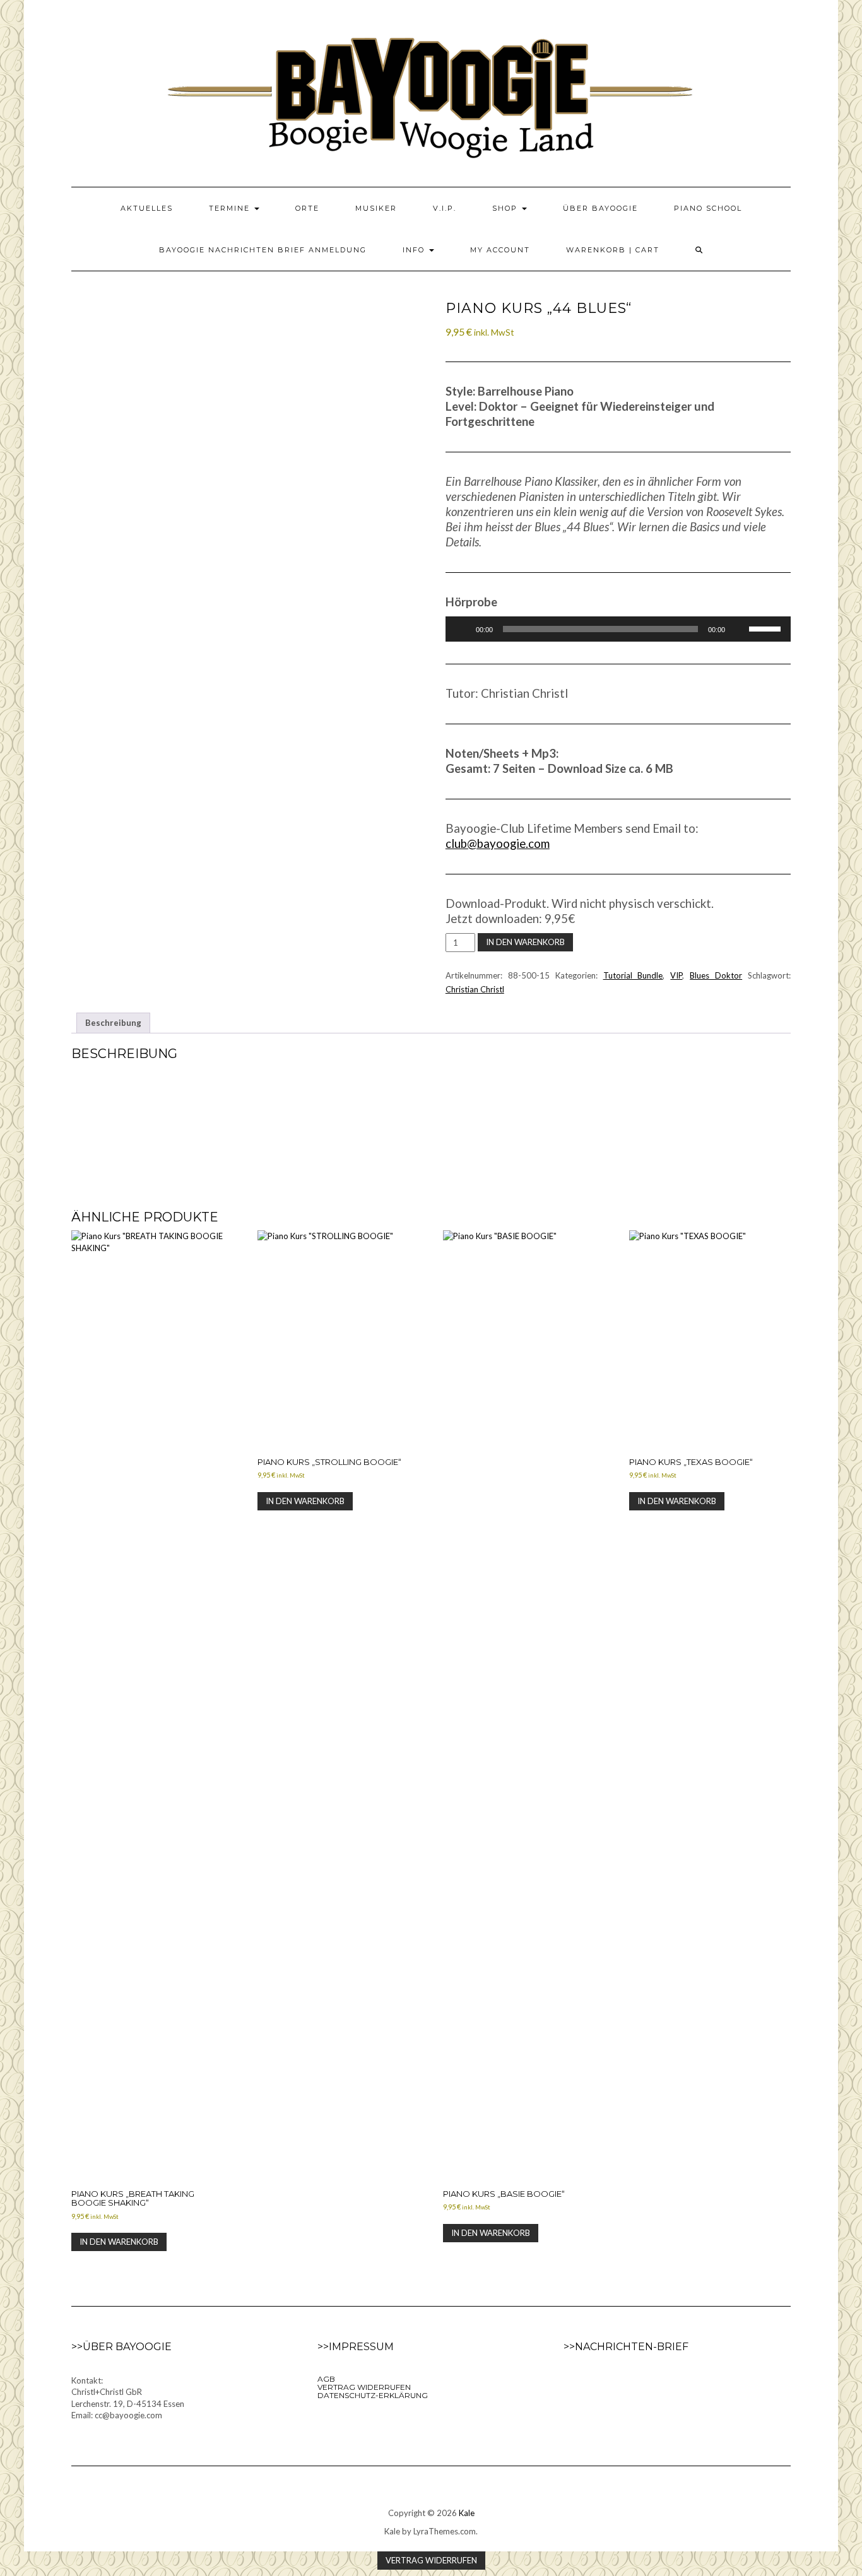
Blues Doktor (716, 975)
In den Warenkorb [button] (119, 2242)
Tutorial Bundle (633, 975)
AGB (326, 2379)
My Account (500, 250)
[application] (618, 629)
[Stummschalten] (739, 629)
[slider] (767, 628)
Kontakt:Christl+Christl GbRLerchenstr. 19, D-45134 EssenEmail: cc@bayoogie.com (128, 2398)
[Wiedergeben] (462, 629)
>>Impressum (356, 2347)
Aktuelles (147, 208)
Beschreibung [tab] (113, 1023)
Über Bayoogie (600, 208)
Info (415, 250)
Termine (231, 208)
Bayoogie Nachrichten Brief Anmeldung (263, 250)
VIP (676, 975)
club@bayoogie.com (498, 844)
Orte (307, 208)
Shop (506, 208)
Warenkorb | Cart (613, 250)
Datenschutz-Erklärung (373, 2395)
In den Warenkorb (525, 942)
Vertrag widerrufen (431, 2560)
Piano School (708, 208)
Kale (467, 2513)
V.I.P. (445, 208)
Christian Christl (475, 989)
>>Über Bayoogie (121, 2347)
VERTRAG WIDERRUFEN (364, 2387)
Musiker (376, 208)
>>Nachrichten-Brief (626, 2347)
